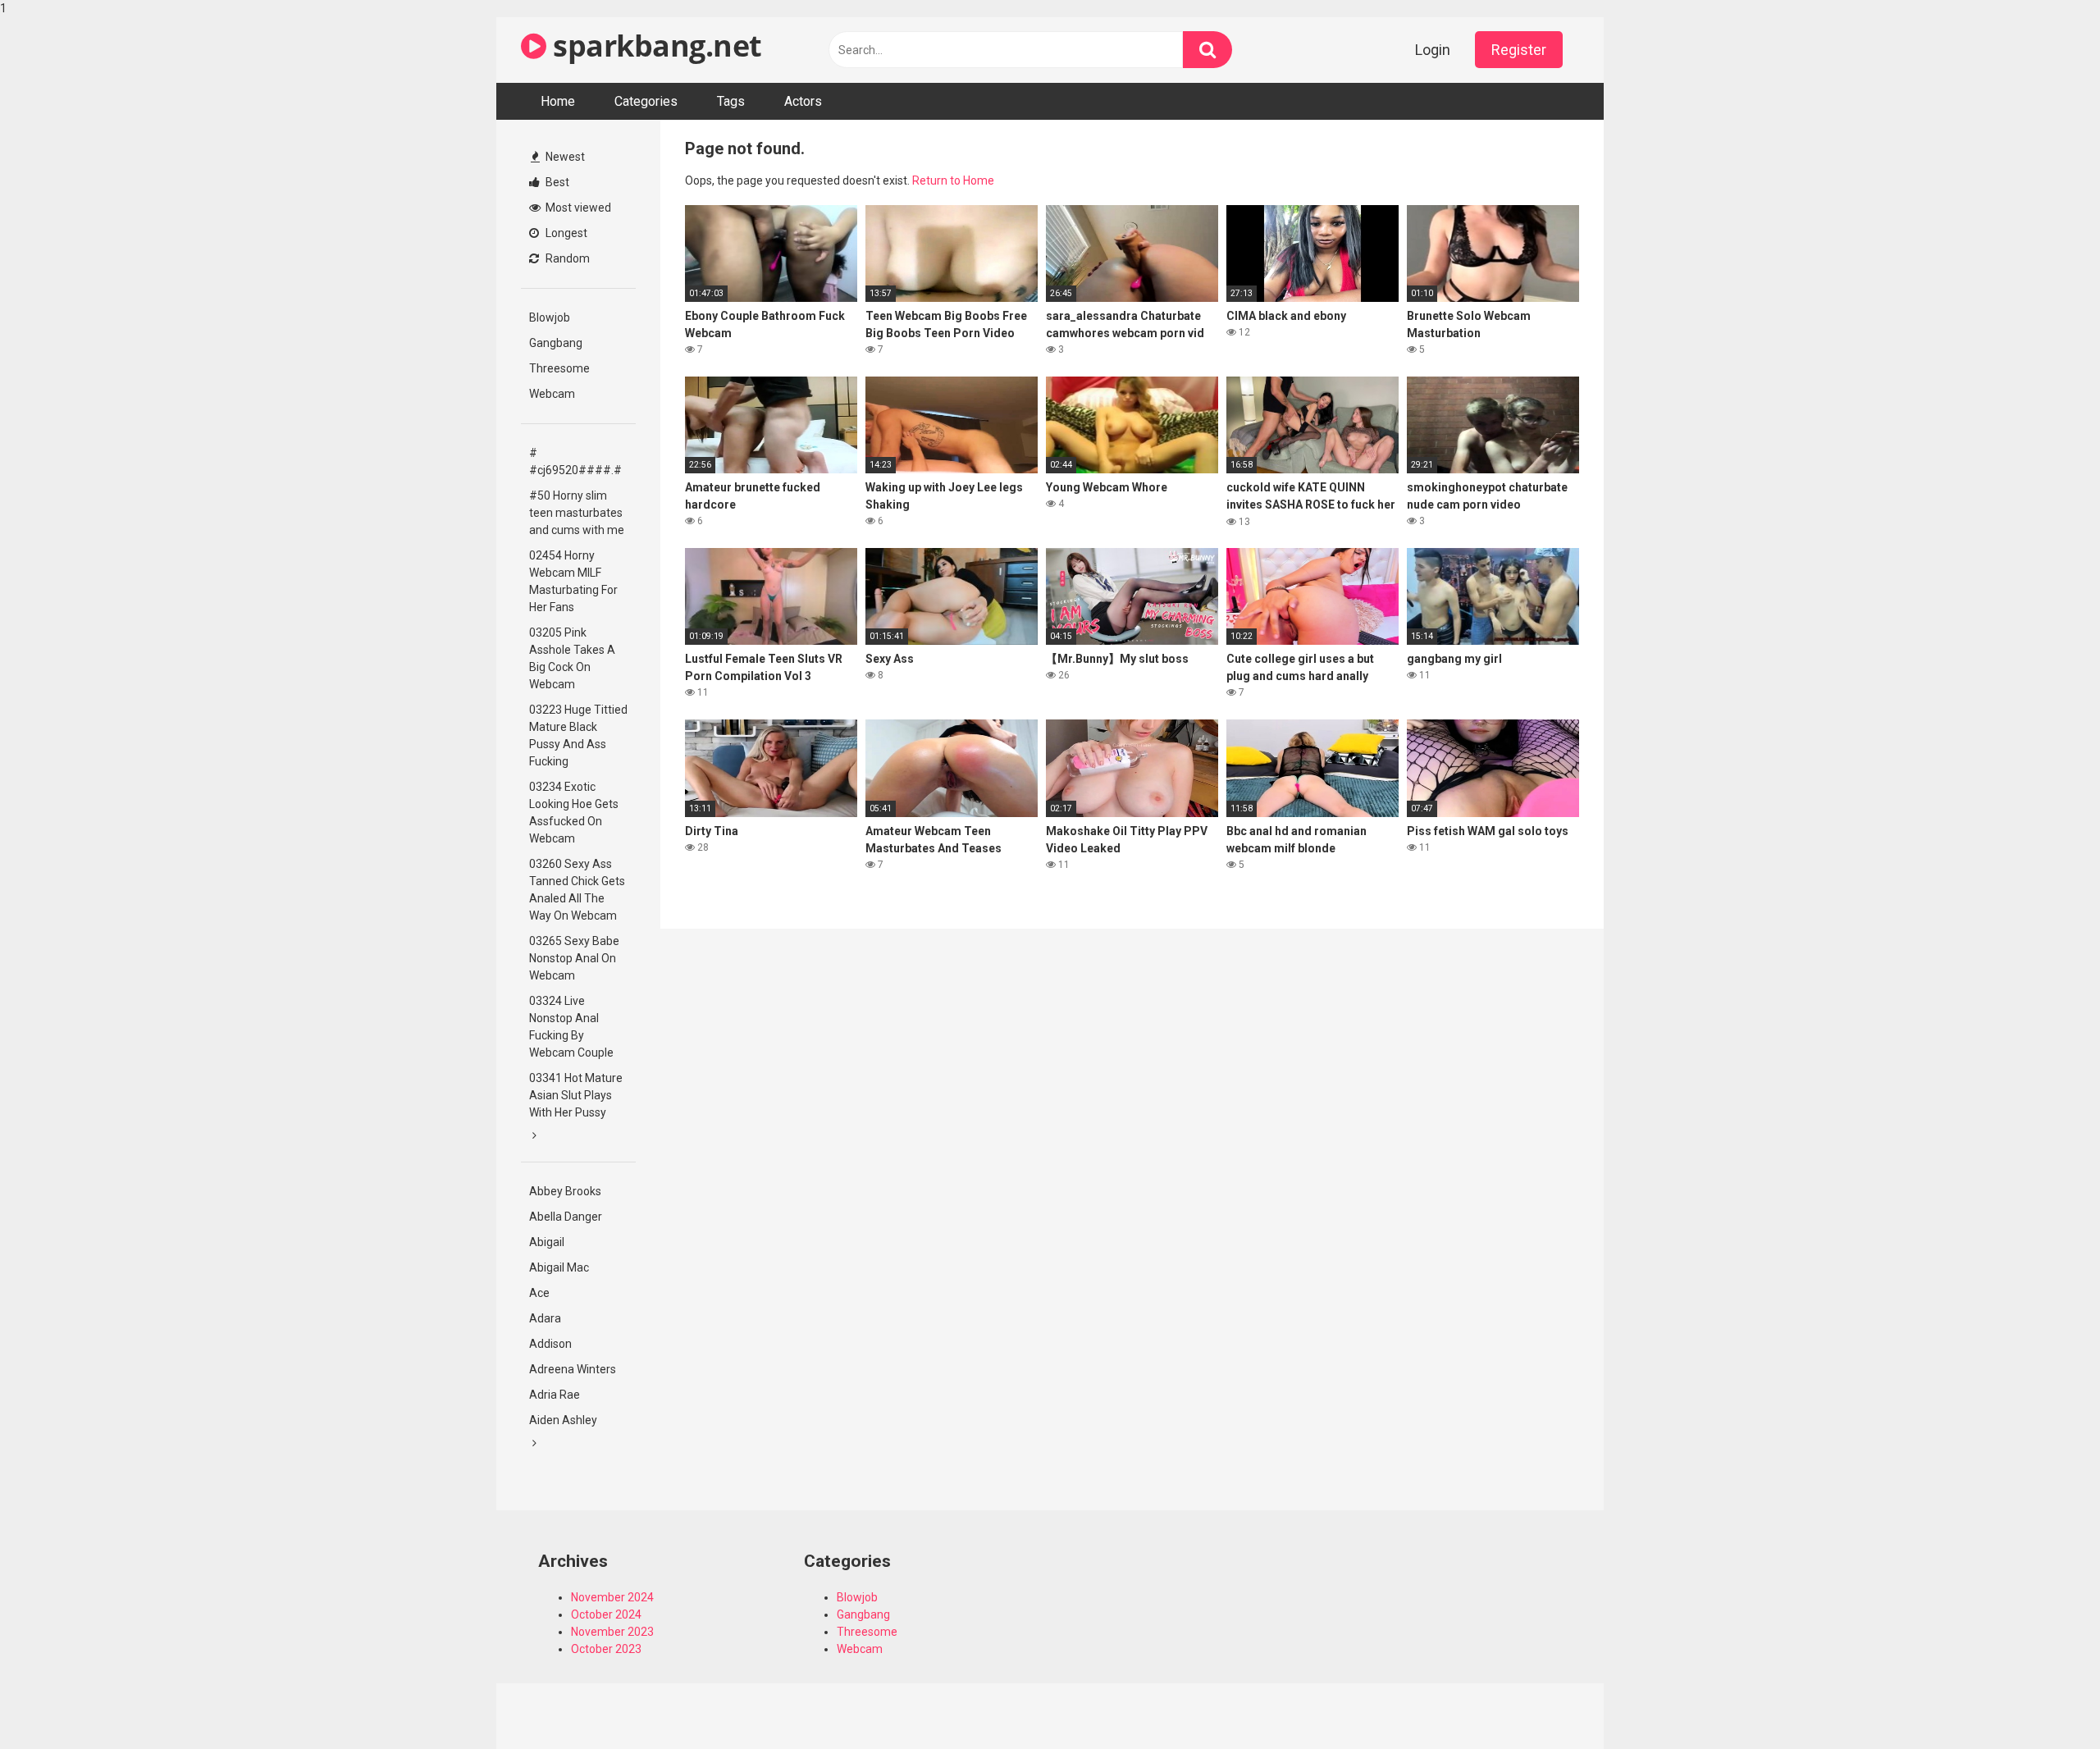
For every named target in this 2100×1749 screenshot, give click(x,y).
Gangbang (556, 343)
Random (566, 258)
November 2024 (612, 1597)
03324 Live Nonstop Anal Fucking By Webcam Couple (571, 1027)
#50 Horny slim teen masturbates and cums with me (577, 513)
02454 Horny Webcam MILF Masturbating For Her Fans (573, 581)
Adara (545, 1318)
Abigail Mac (559, 1267)
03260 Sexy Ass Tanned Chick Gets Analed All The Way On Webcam (577, 890)
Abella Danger (566, 1217)
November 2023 (612, 1632)
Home (558, 101)
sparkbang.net (654, 46)
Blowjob (550, 317)
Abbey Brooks (565, 1191)
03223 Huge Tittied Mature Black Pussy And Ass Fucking (578, 735)
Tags (731, 101)
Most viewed (577, 208)
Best (556, 182)
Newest (564, 157)
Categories (646, 101)
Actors (803, 101)
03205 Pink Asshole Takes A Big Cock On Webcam (572, 658)
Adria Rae (555, 1395)
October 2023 (606, 1649)
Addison (550, 1344)
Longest (565, 233)
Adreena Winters (573, 1369)
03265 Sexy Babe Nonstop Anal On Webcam (574, 958)
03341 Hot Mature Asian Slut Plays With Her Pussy (576, 1095)
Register (1519, 50)
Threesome (559, 368)
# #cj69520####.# (575, 461)
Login (1433, 50)
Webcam (552, 394)
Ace (539, 1293)
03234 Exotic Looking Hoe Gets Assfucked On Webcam (574, 813)
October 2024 (606, 1614)
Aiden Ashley (563, 1420)
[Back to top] (2045, 1702)
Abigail (547, 1242)
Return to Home (953, 180)
